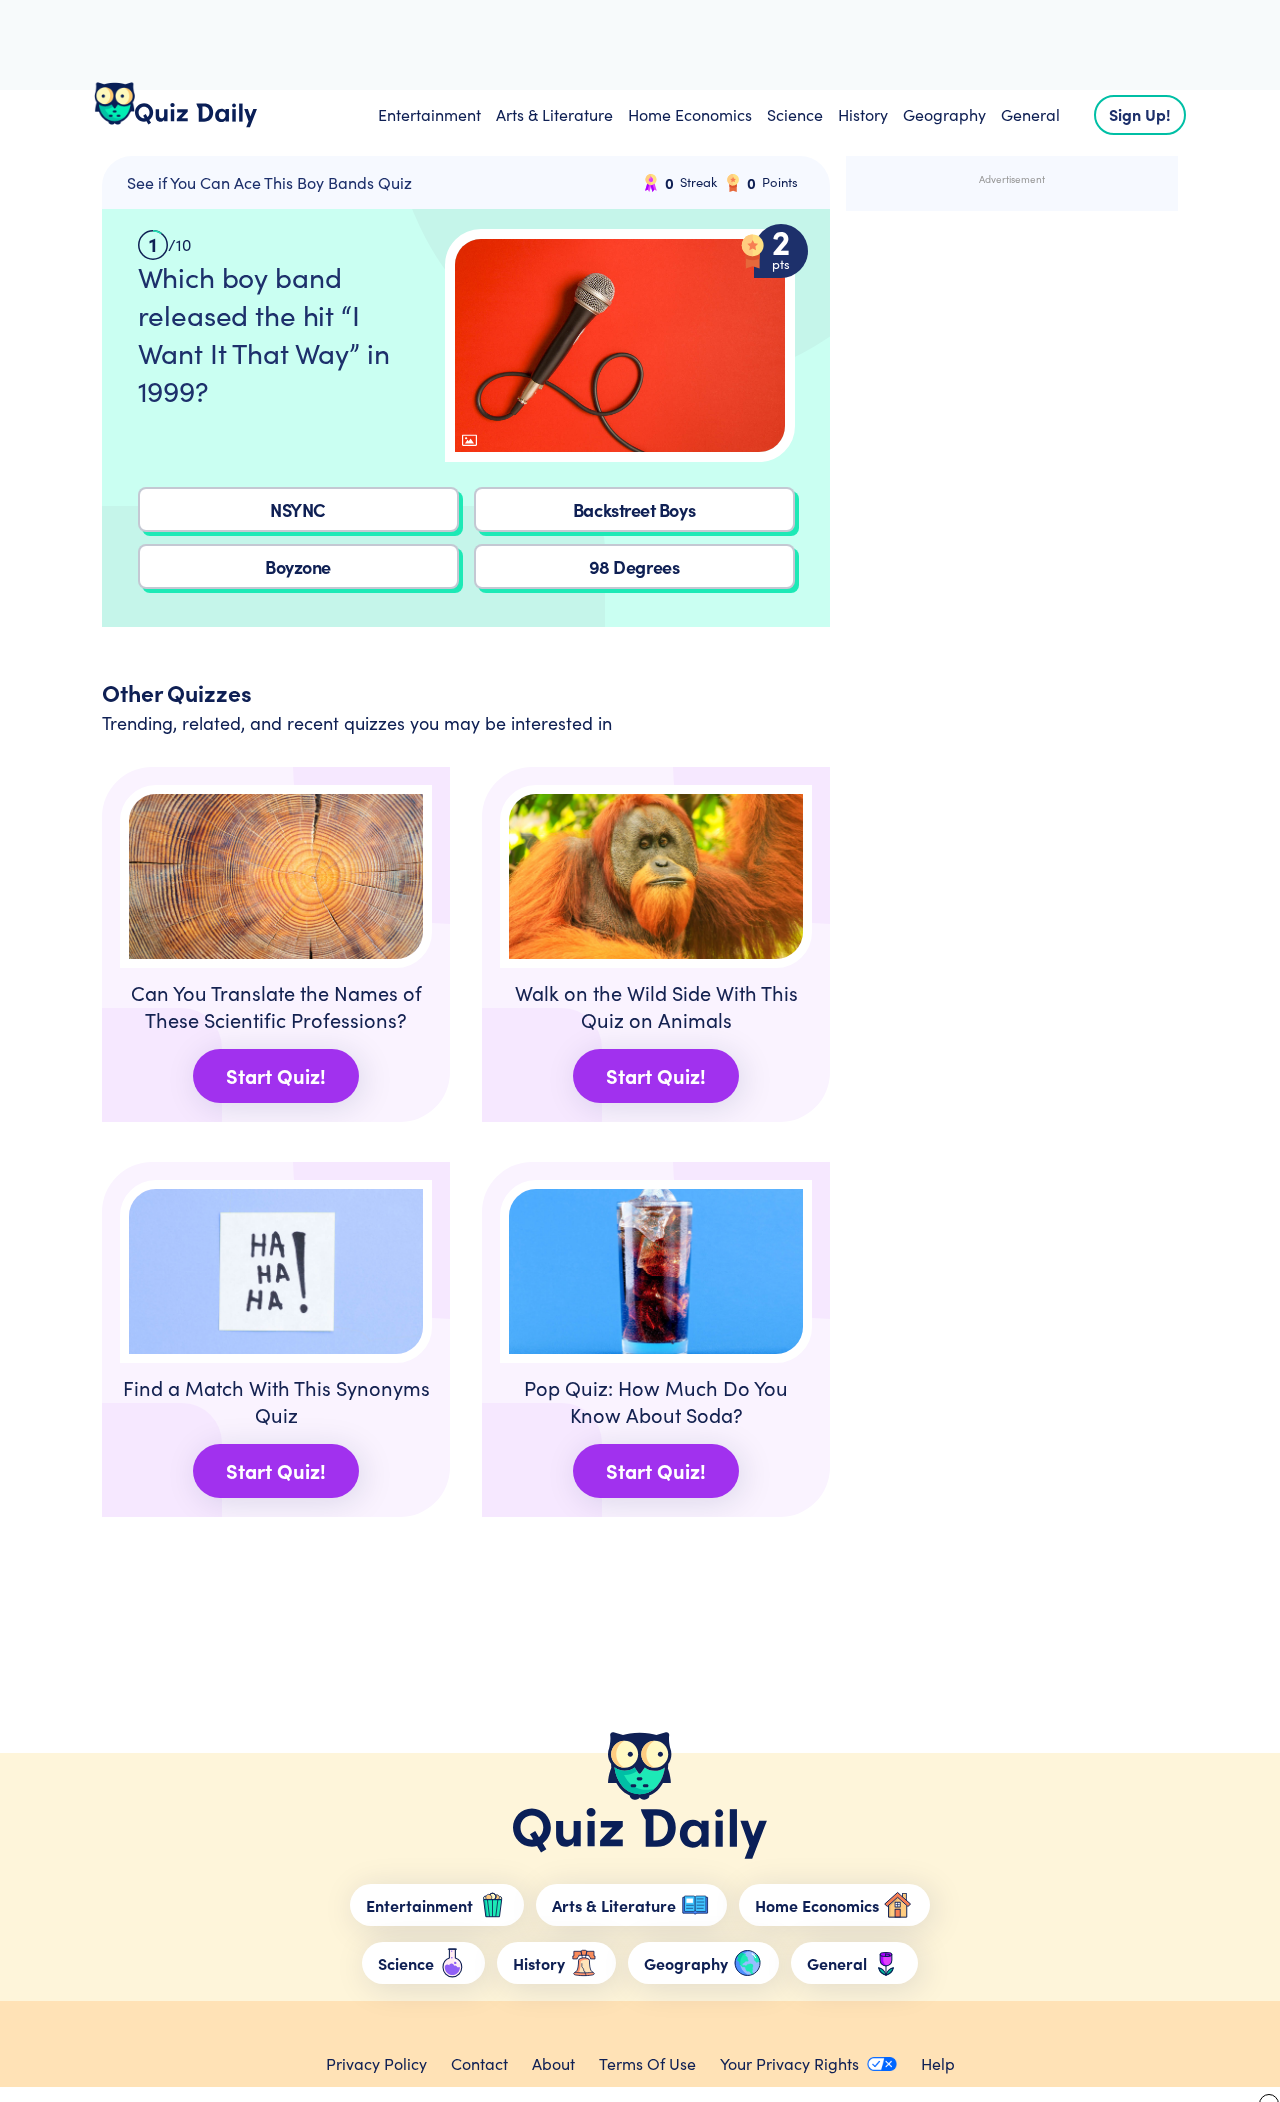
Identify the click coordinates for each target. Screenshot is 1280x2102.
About (553, 2063)
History (863, 114)
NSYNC (298, 509)
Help (938, 2063)
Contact (479, 2063)
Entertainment (429, 114)
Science (795, 114)
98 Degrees (634, 566)
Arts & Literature (554, 114)
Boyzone (298, 566)
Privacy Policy (376, 2063)
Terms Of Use (647, 2063)
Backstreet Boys (634, 509)
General (1030, 114)
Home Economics (690, 114)
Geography (944, 114)
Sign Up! (1140, 114)
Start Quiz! (276, 1075)
